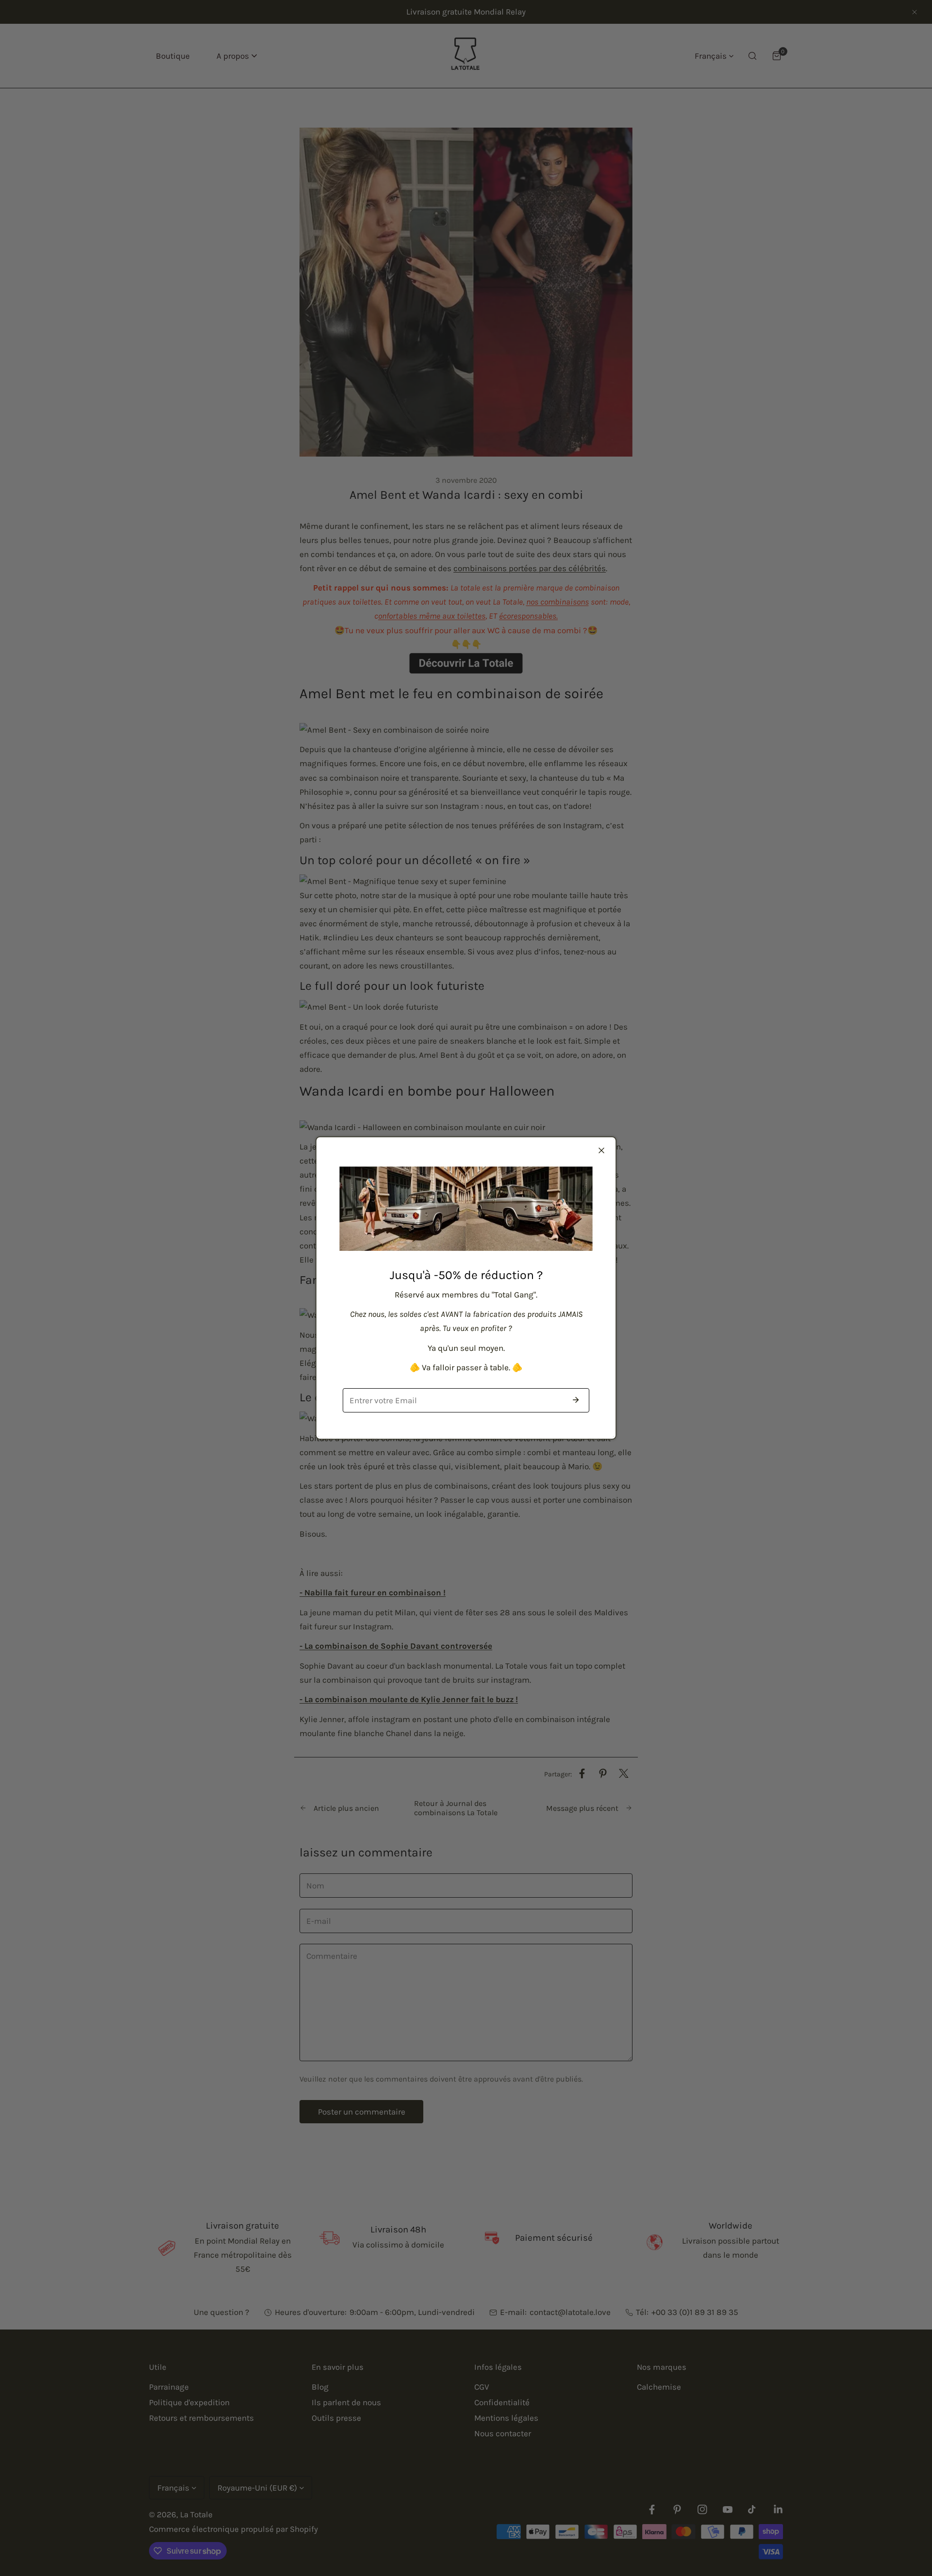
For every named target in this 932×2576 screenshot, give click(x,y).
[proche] (601, 1150)
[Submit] (576, 1400)
